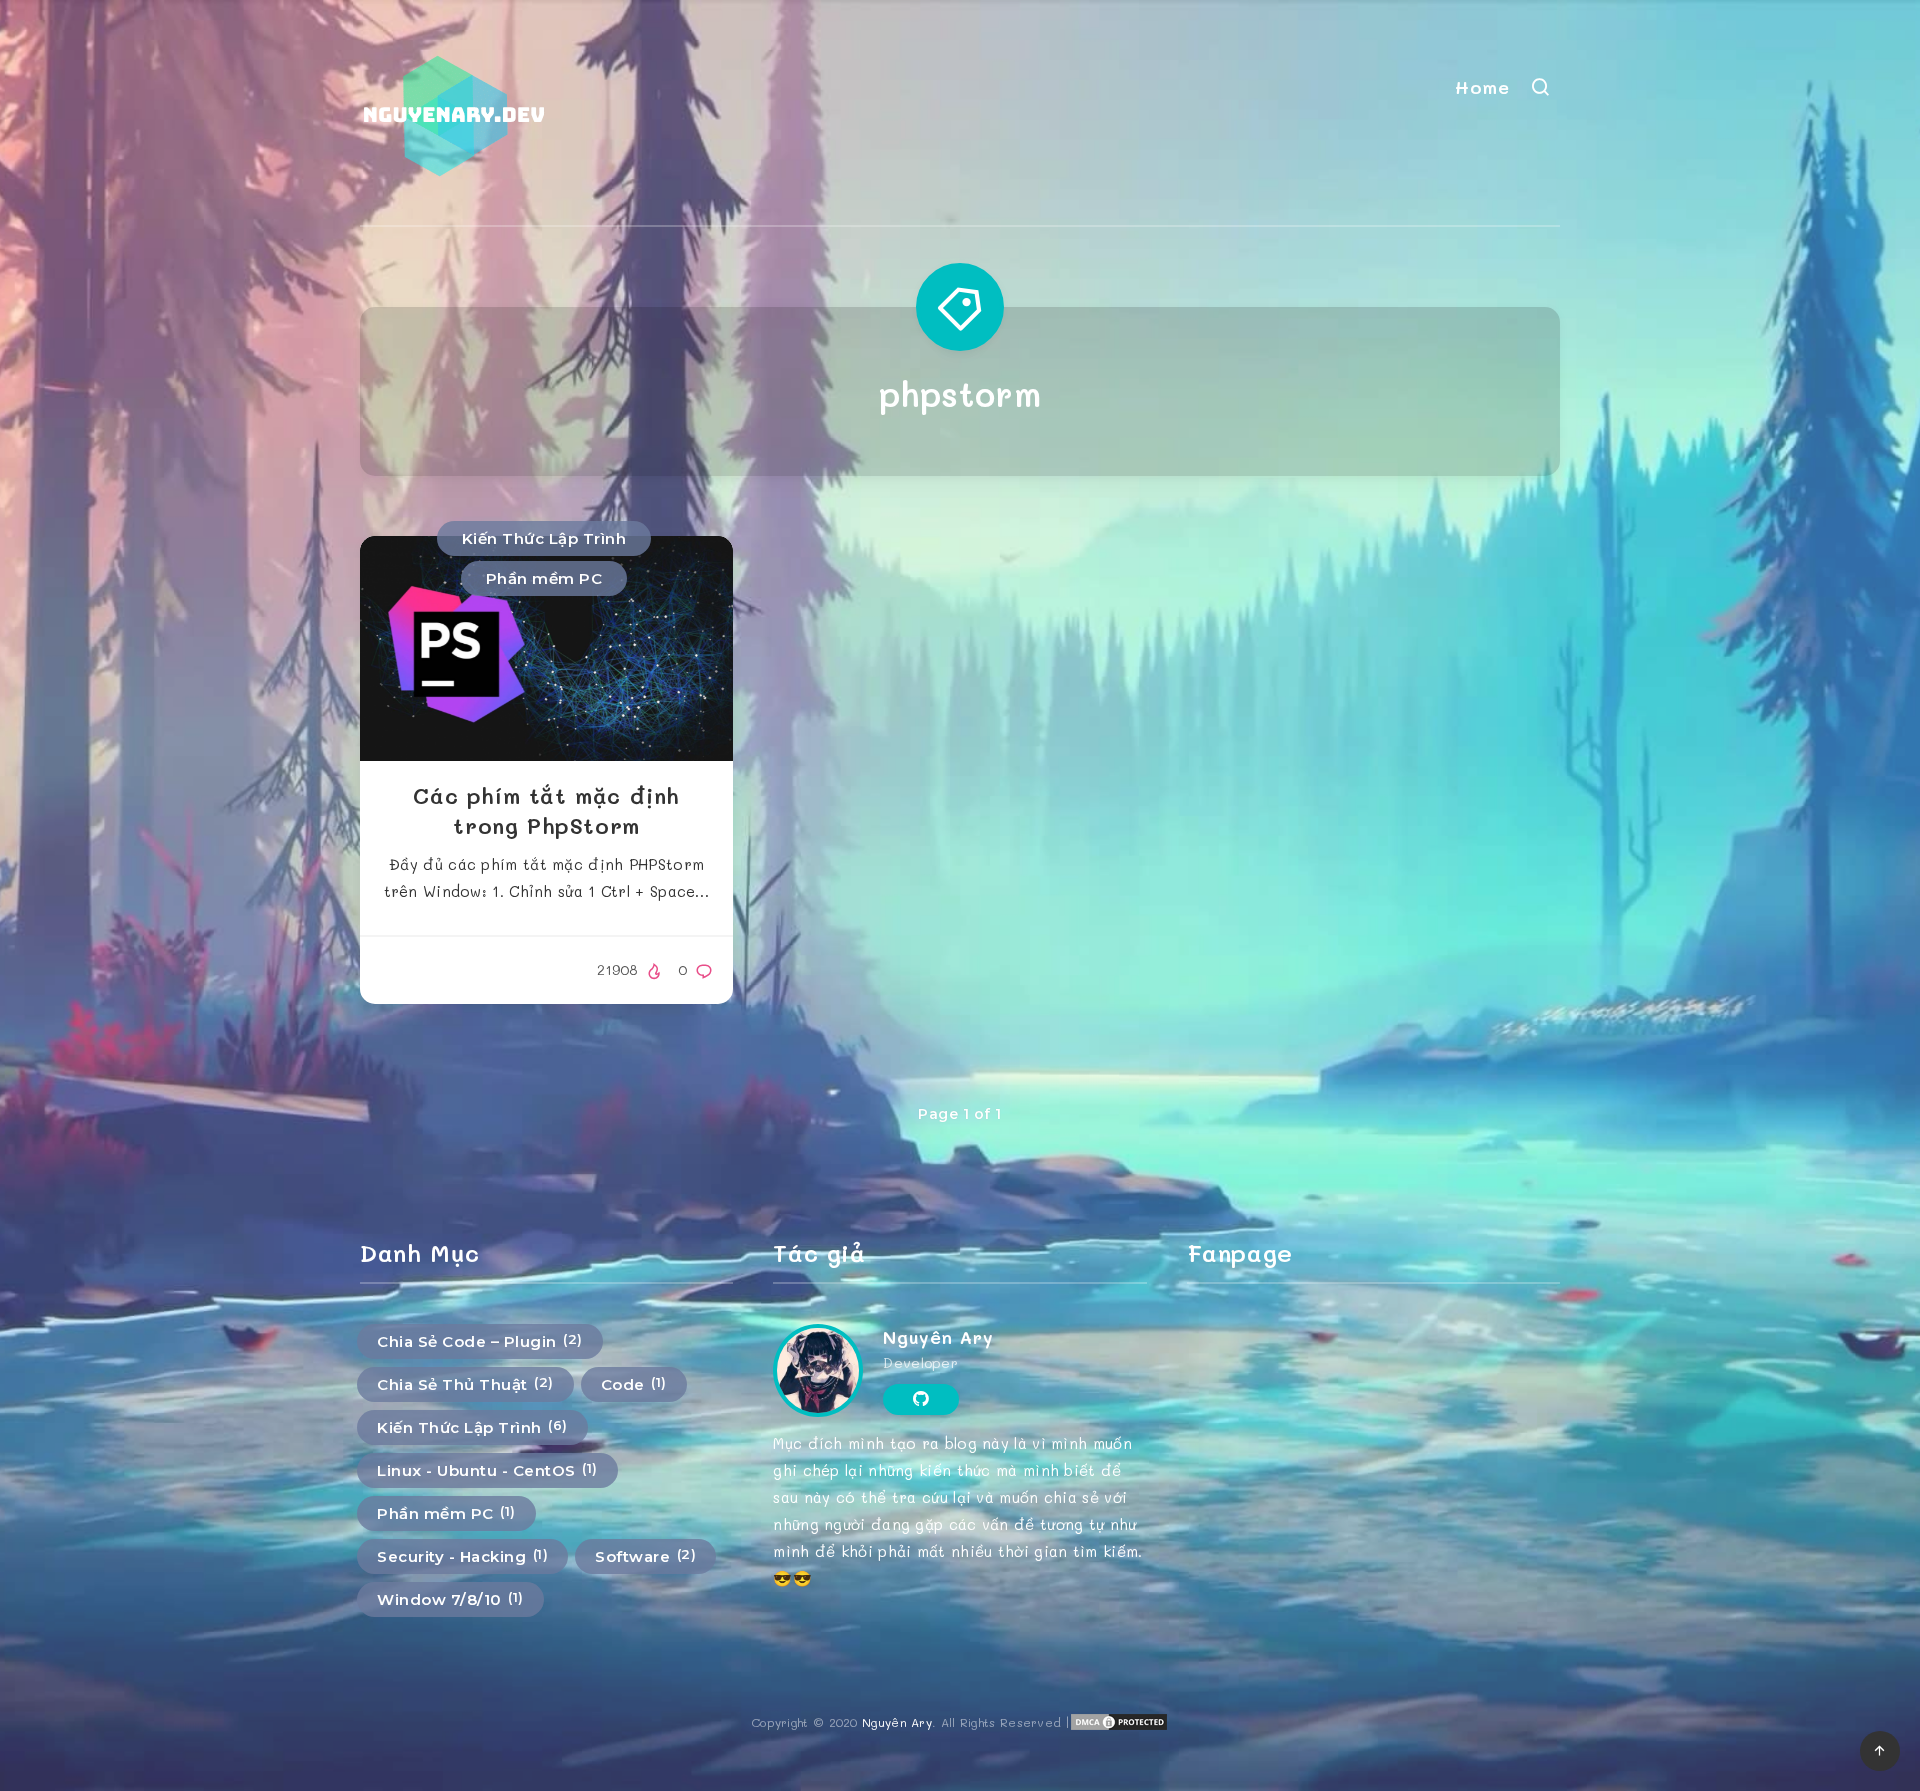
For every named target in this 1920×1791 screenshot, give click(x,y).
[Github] (920, 1399)
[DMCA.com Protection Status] (1119, 1726)
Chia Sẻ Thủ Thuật (465, 1384)
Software (645, 1556)
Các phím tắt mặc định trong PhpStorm (546, 810)
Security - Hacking (462, 1556)
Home (1482, 87)
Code (634, 1384)
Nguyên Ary (938, 1337)
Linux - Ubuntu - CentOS (487, 1470)
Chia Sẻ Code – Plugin (480, 1341)
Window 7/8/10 (450, 1599)
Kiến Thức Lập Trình (544, 538)
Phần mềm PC (544, 578)
